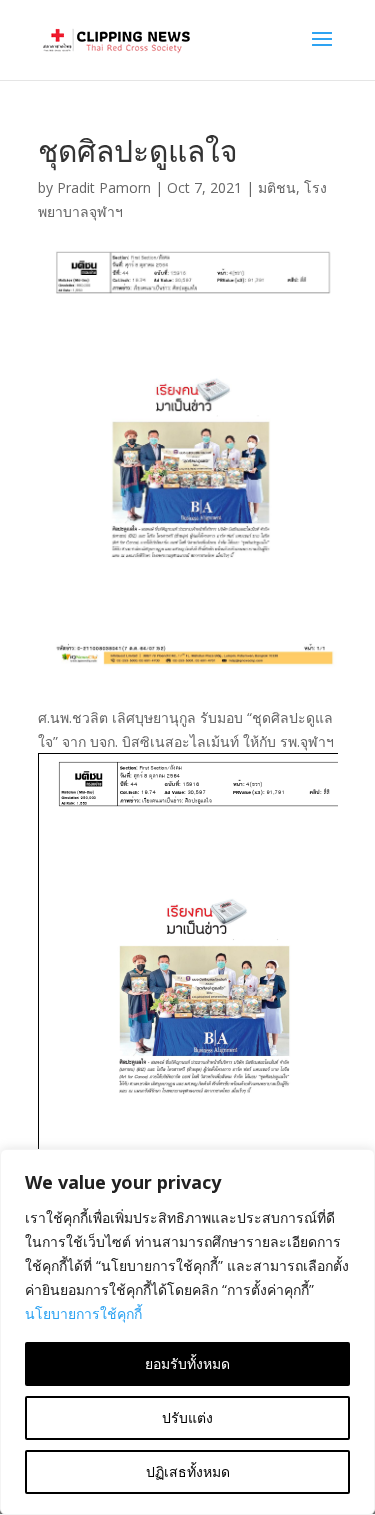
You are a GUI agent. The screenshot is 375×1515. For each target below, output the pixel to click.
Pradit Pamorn (104, 187)
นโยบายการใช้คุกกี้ (83, 1313)
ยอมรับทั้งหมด (187, 1363)
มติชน (277, 187)
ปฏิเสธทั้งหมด (188, 1471)
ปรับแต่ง (187, 1417)
